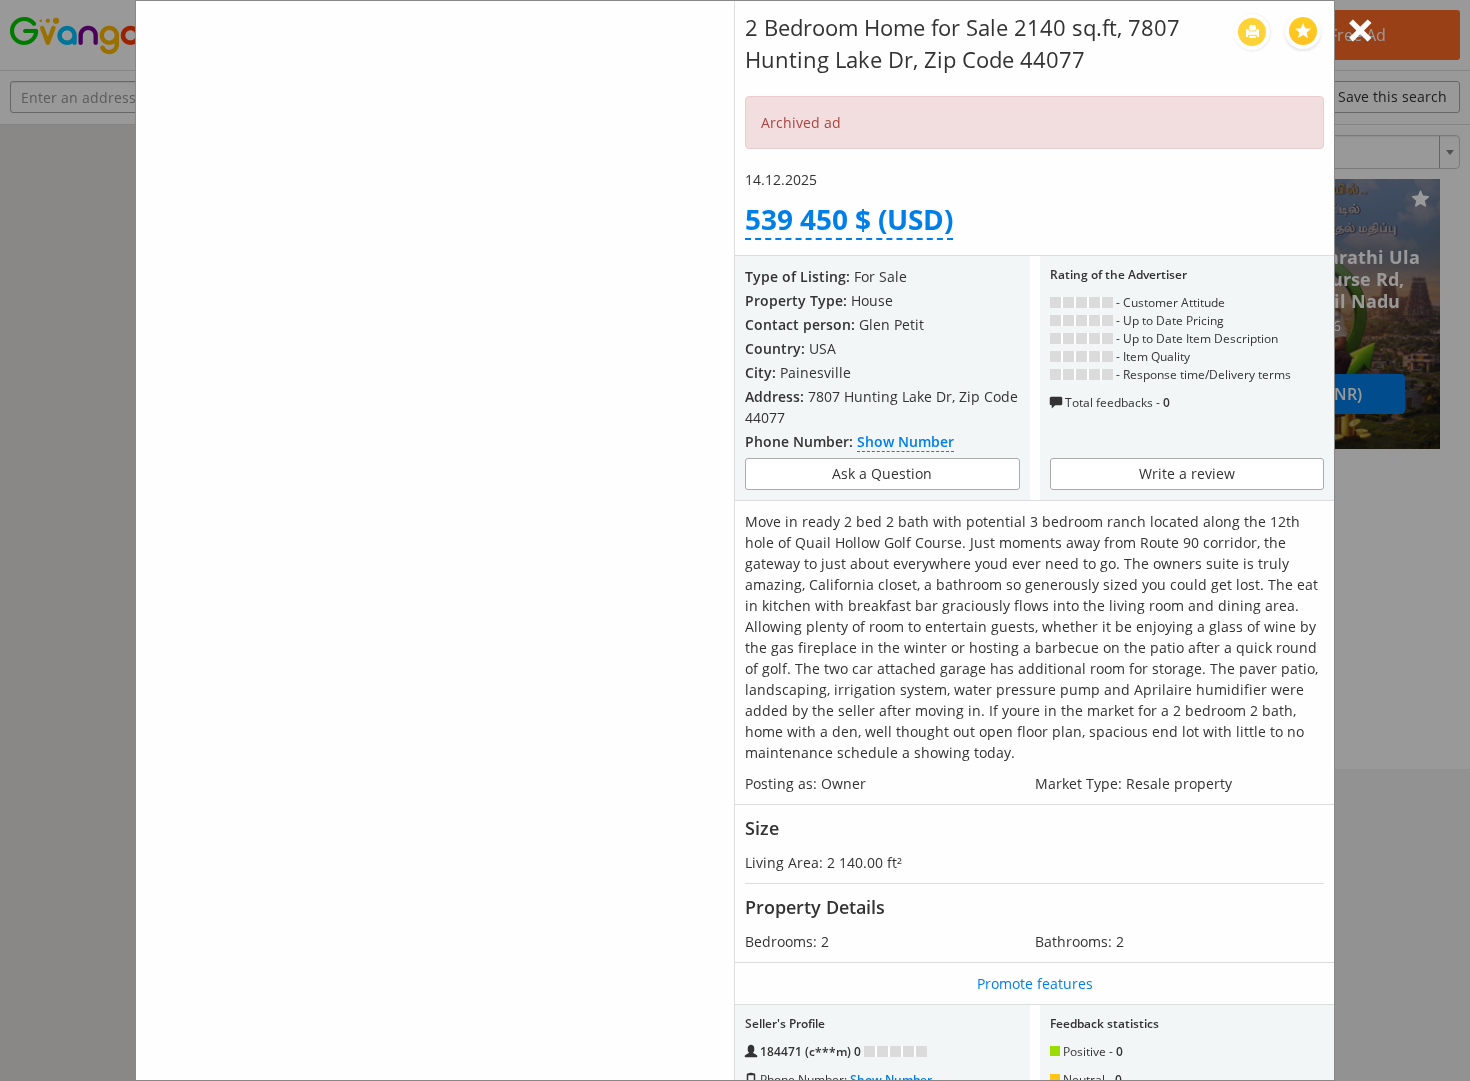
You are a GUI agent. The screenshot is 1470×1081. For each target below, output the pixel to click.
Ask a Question (882, 473)
